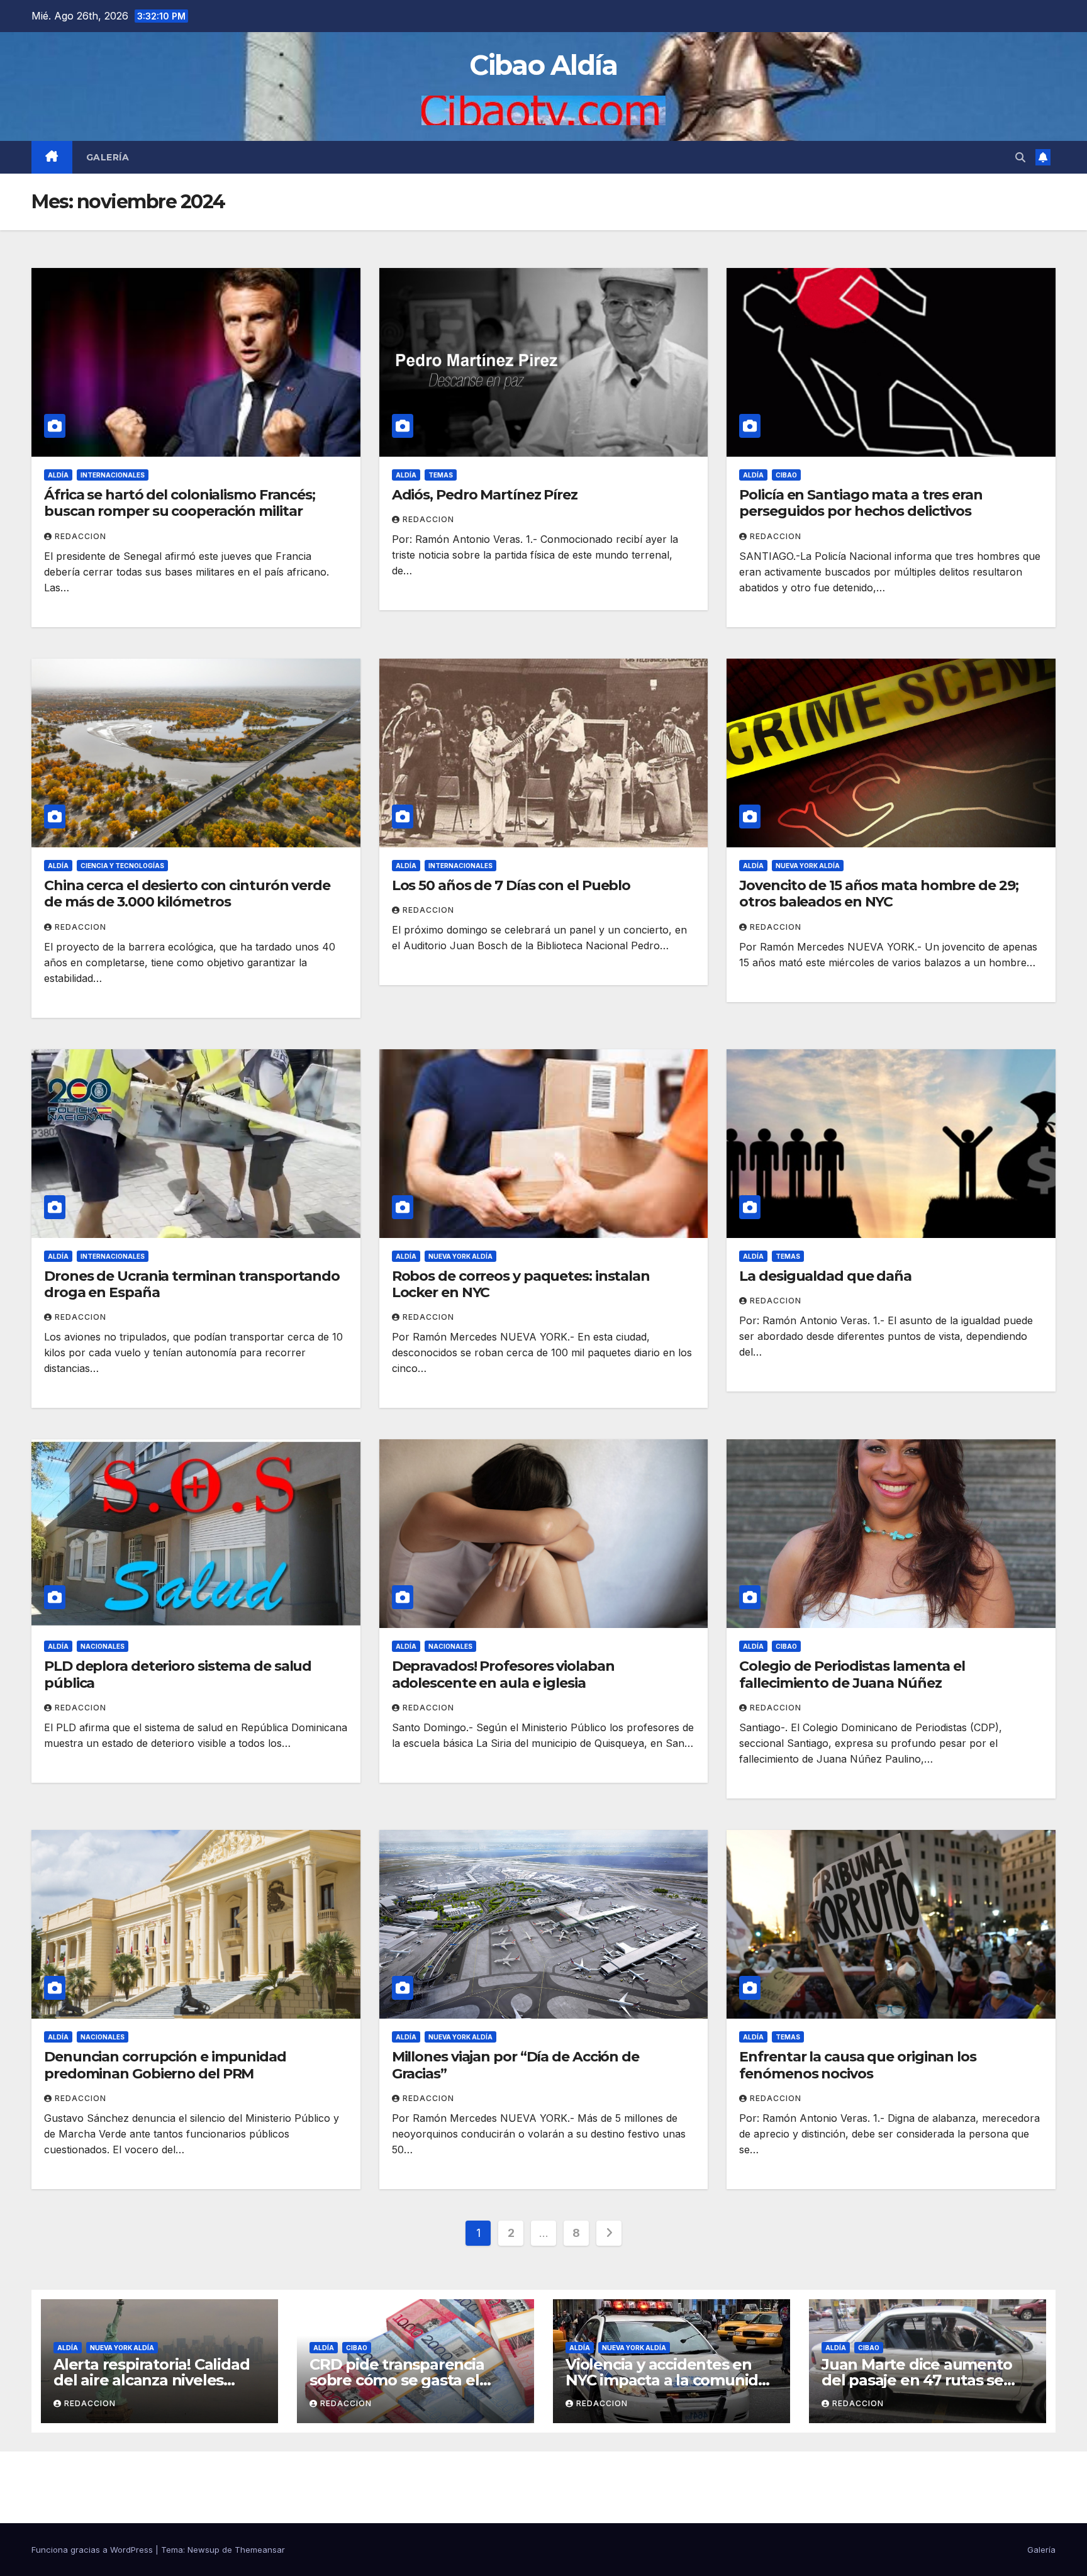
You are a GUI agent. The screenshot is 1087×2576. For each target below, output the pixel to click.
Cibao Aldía (543, 65)
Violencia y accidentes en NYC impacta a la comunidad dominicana (671, 2380)
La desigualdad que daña (825, 1276)
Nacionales (103, 1646)
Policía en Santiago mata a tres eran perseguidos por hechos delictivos (861, 503)
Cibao (786, 475)
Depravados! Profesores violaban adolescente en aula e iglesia (503, 1674)
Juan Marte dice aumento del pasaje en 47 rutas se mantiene (917, 2380)
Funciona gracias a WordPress (93, 2550)
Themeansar (260, 2550)
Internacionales (113, 475)
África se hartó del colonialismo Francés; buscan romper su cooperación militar (180, 503)
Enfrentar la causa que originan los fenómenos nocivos (858, 2065)
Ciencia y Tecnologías (122, 866)
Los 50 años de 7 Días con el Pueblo (511, 885)
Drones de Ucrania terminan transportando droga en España (192, 1284)
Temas (441, 475)
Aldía (58, 475)
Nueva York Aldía (808, 866)
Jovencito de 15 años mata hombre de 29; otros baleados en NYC (878, 894)
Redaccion (81, 536)
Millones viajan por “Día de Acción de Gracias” (516, 2065)
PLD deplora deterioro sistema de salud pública (178, 1674)
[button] (1020, 157)
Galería (108, 157)
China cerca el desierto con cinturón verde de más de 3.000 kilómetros (187, 894)
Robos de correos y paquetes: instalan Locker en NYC (521, 1284)
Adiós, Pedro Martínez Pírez (485, 495)
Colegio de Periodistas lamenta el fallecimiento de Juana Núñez (852, 1674)
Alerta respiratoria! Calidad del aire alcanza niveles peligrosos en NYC (151, 2380)
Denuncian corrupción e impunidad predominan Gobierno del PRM (165, 2065)
